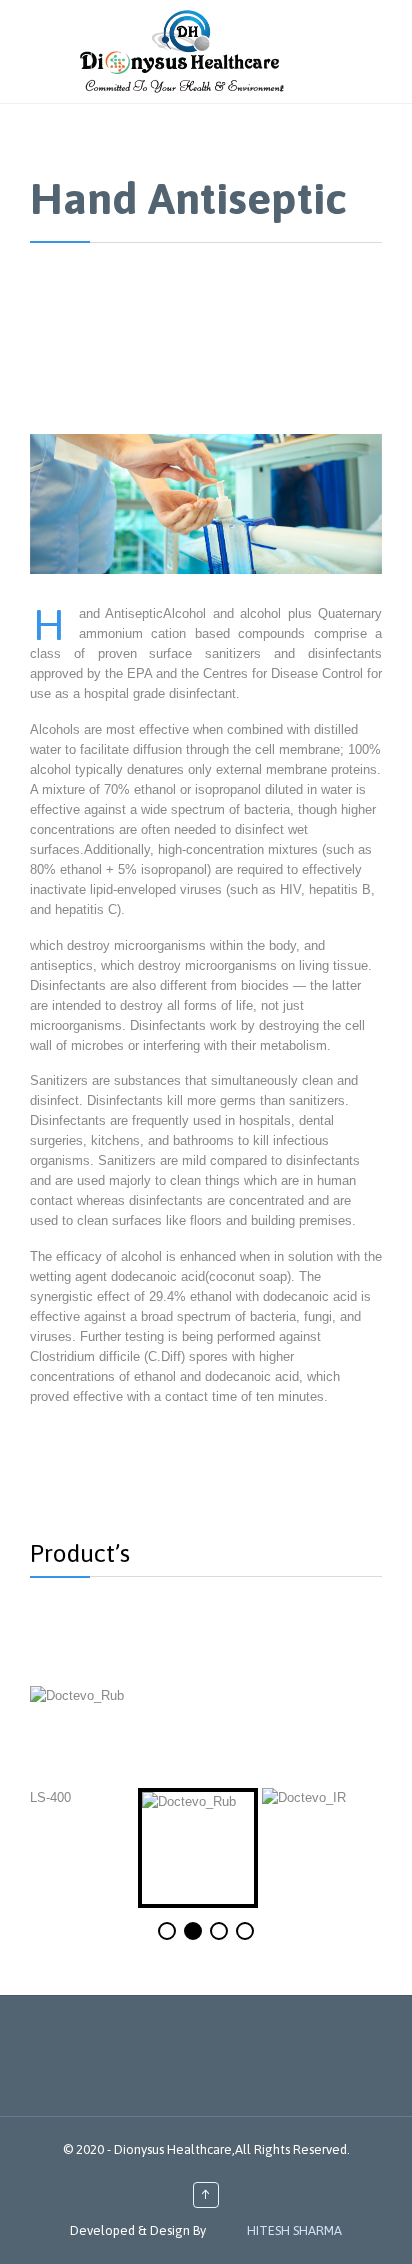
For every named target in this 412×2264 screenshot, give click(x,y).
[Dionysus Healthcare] (182, 51)
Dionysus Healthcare (173, 2149)
